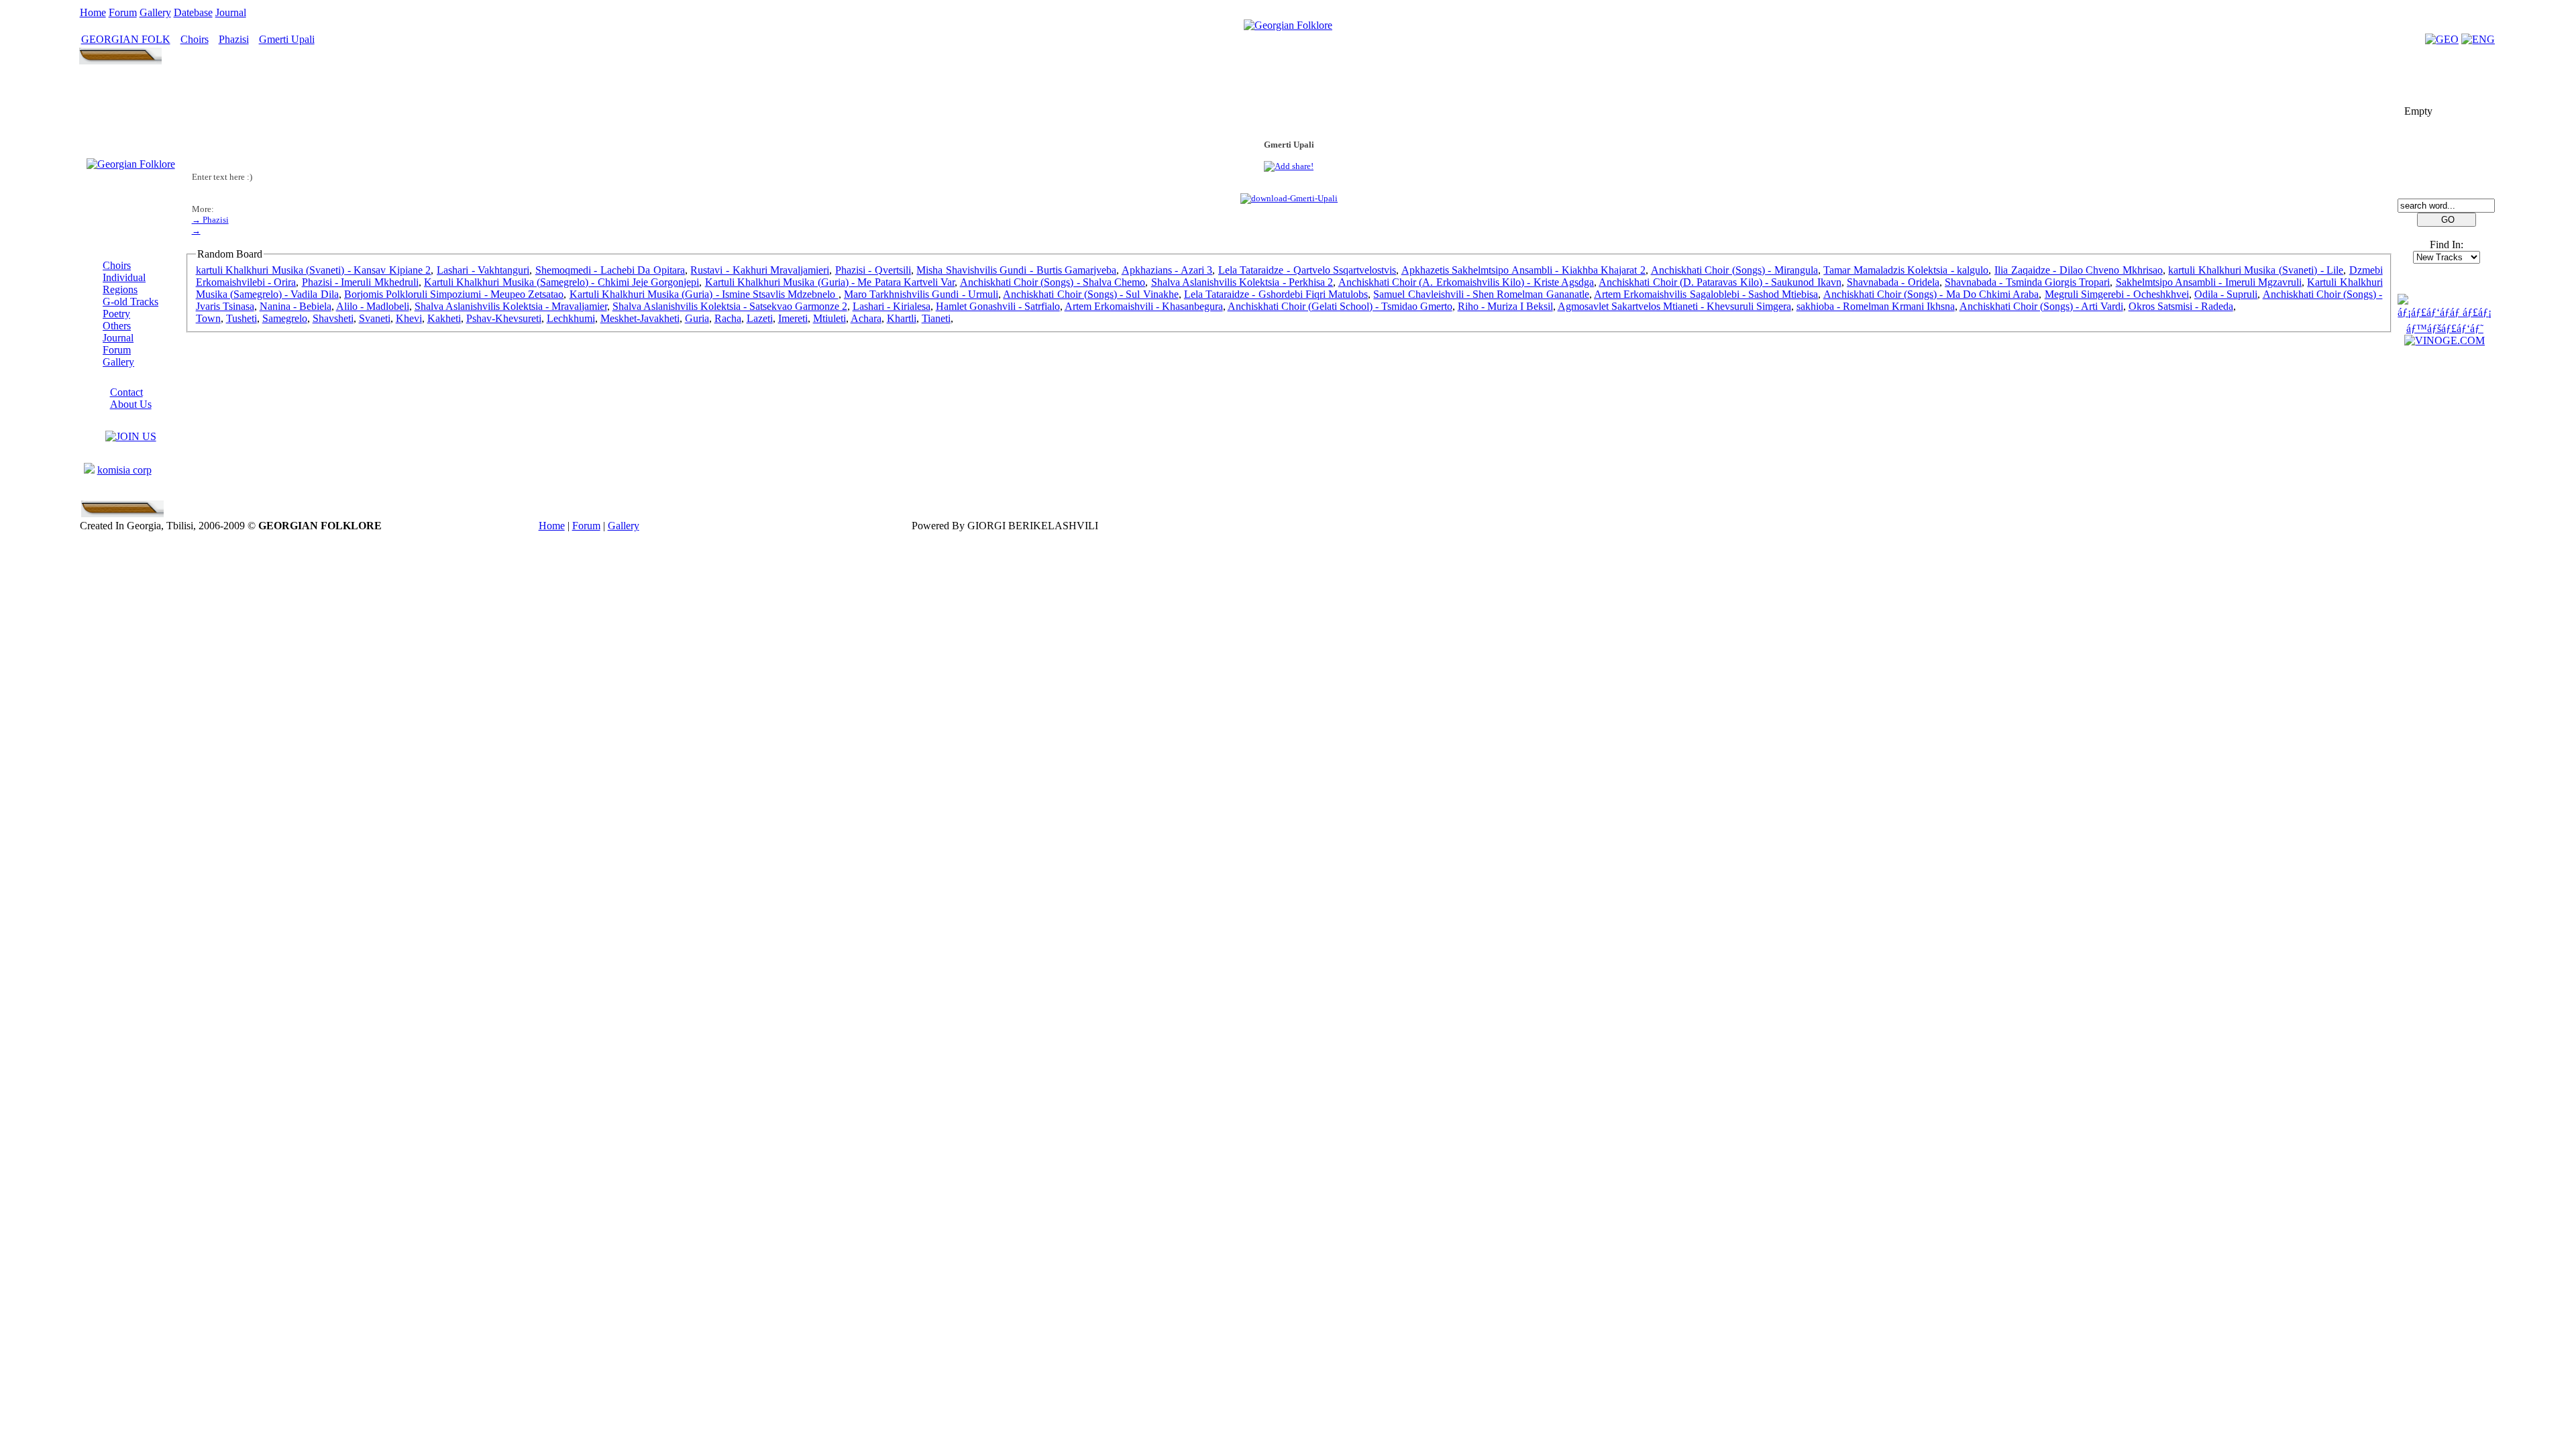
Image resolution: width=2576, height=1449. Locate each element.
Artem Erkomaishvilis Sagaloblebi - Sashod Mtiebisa (1706, 294)
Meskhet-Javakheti (640, 318)
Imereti (793, 318)
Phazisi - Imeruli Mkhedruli (360, 282)
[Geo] (2442, 39)
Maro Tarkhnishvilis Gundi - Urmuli (921, 294)
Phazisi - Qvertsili (873, 270)
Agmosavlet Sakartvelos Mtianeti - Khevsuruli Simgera (1674, 306)
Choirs (195, 39)
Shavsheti (333, 318)
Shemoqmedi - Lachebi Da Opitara (610, 270)
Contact (126, 392)
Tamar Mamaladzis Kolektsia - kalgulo (1906, 270)
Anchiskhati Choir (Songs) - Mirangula (1734, 270)
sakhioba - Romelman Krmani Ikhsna (1876, 306)
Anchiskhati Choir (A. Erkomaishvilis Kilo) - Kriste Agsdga (1466, 282)
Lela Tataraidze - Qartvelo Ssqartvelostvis (1307, 270)
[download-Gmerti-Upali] (1289, 198)
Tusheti (241, 318)
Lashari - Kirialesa (892, 306)
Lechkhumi (571, 318)
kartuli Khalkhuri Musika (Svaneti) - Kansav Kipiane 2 (314, 270)
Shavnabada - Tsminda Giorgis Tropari (2027, 282)
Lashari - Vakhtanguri (483, 270)
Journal (231, 12)
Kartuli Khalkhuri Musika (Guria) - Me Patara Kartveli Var (830, 282)
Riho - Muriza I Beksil (1505, 306)
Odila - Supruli (2226, 294)
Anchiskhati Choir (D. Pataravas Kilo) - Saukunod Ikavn (1720, 282)
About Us (131, 404)
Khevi (409, 318)
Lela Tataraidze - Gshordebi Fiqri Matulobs (1276, 294)
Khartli (902, 318)
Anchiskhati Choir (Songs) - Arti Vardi (2041, 306)
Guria (697, 318)
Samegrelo (285, 318)
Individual (124, 277)
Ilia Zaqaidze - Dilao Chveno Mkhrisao (2079, 270)
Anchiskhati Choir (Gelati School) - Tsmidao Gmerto (1340, 306)
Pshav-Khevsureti (504, 318)
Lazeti (760, 318)
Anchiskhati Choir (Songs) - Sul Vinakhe (1090, 294)
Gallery (155, 12)
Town (208, 318)
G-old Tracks (130, 302)
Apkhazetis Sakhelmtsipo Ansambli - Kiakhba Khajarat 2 (1523, 270)
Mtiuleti (829, 318)
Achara (866, 318)
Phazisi (234, 39)
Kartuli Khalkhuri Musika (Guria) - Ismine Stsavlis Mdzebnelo (704, 294)
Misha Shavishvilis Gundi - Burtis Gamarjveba (1016, 270)
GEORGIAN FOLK (126, 39)
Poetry (116, 314)
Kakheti (444, 318)
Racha (728, 318)
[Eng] (2478, 39)
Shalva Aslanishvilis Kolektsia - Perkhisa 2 (1242, 282)
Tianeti (936, 318)
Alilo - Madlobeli (373, 306)
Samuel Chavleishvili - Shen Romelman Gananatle (1481, 294)
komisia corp (124, 470)
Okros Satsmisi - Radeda (2181, 306)
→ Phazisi (210, 220)
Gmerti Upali (287, 39)
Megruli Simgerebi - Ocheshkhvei (2117, 294)
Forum (123, 12)
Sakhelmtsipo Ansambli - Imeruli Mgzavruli (2209, 282)
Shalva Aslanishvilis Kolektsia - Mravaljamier (511, 306)
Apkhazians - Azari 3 (1167, 270)
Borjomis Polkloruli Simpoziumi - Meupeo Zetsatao (454, 294)
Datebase (193, 12)
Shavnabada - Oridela (1893, 282)
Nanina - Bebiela (296, 306)
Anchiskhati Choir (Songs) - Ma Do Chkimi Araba (1931, 294)
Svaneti (375, 318)
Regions (120, 289)
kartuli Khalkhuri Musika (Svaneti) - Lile (2256, 270)
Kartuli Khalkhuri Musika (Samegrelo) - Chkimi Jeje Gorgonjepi (561, 282)
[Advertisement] (1289, 99)
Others (117, 326)
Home (93, 12)
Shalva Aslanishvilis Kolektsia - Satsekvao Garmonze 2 (730, 306)
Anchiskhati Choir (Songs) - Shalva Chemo (1053, 282)
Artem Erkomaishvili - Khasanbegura (1144, 306)
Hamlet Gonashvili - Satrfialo (998, 306)
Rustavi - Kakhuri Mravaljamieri (760, 270)
